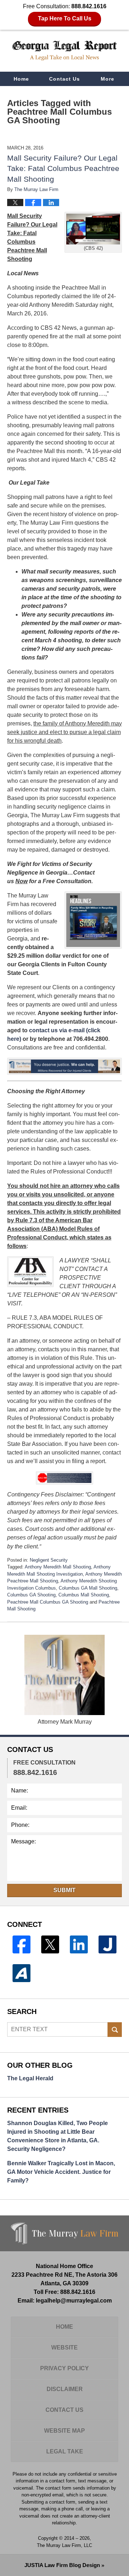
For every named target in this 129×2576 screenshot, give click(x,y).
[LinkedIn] (79, 1944)
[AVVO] (21, 1973)
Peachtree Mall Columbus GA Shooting (48, 1602)
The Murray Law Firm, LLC (64, 2545)
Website (64, 2348)
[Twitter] (50, 1944)
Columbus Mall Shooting (84, 1595)
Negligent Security (49, 1560)
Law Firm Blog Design (62, 2565)
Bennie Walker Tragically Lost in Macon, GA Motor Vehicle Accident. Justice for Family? (61, 2172)
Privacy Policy (64, 2368)
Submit (64, 1890)
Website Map (64, 2431)
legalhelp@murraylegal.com (74, 2301)
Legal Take (65, 2451)
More (107, 79)
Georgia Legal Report (64, 51)
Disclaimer (65, 2389)
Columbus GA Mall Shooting (88, 1588)
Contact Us (64, 79)
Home (21, 79)
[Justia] (107, 1944)
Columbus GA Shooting (31, 1595)
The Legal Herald (30, 2078)
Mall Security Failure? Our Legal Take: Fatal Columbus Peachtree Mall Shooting (63, 168)
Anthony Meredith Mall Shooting (58, 1567)
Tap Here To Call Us (65, 18)
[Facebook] (21, 1944)
